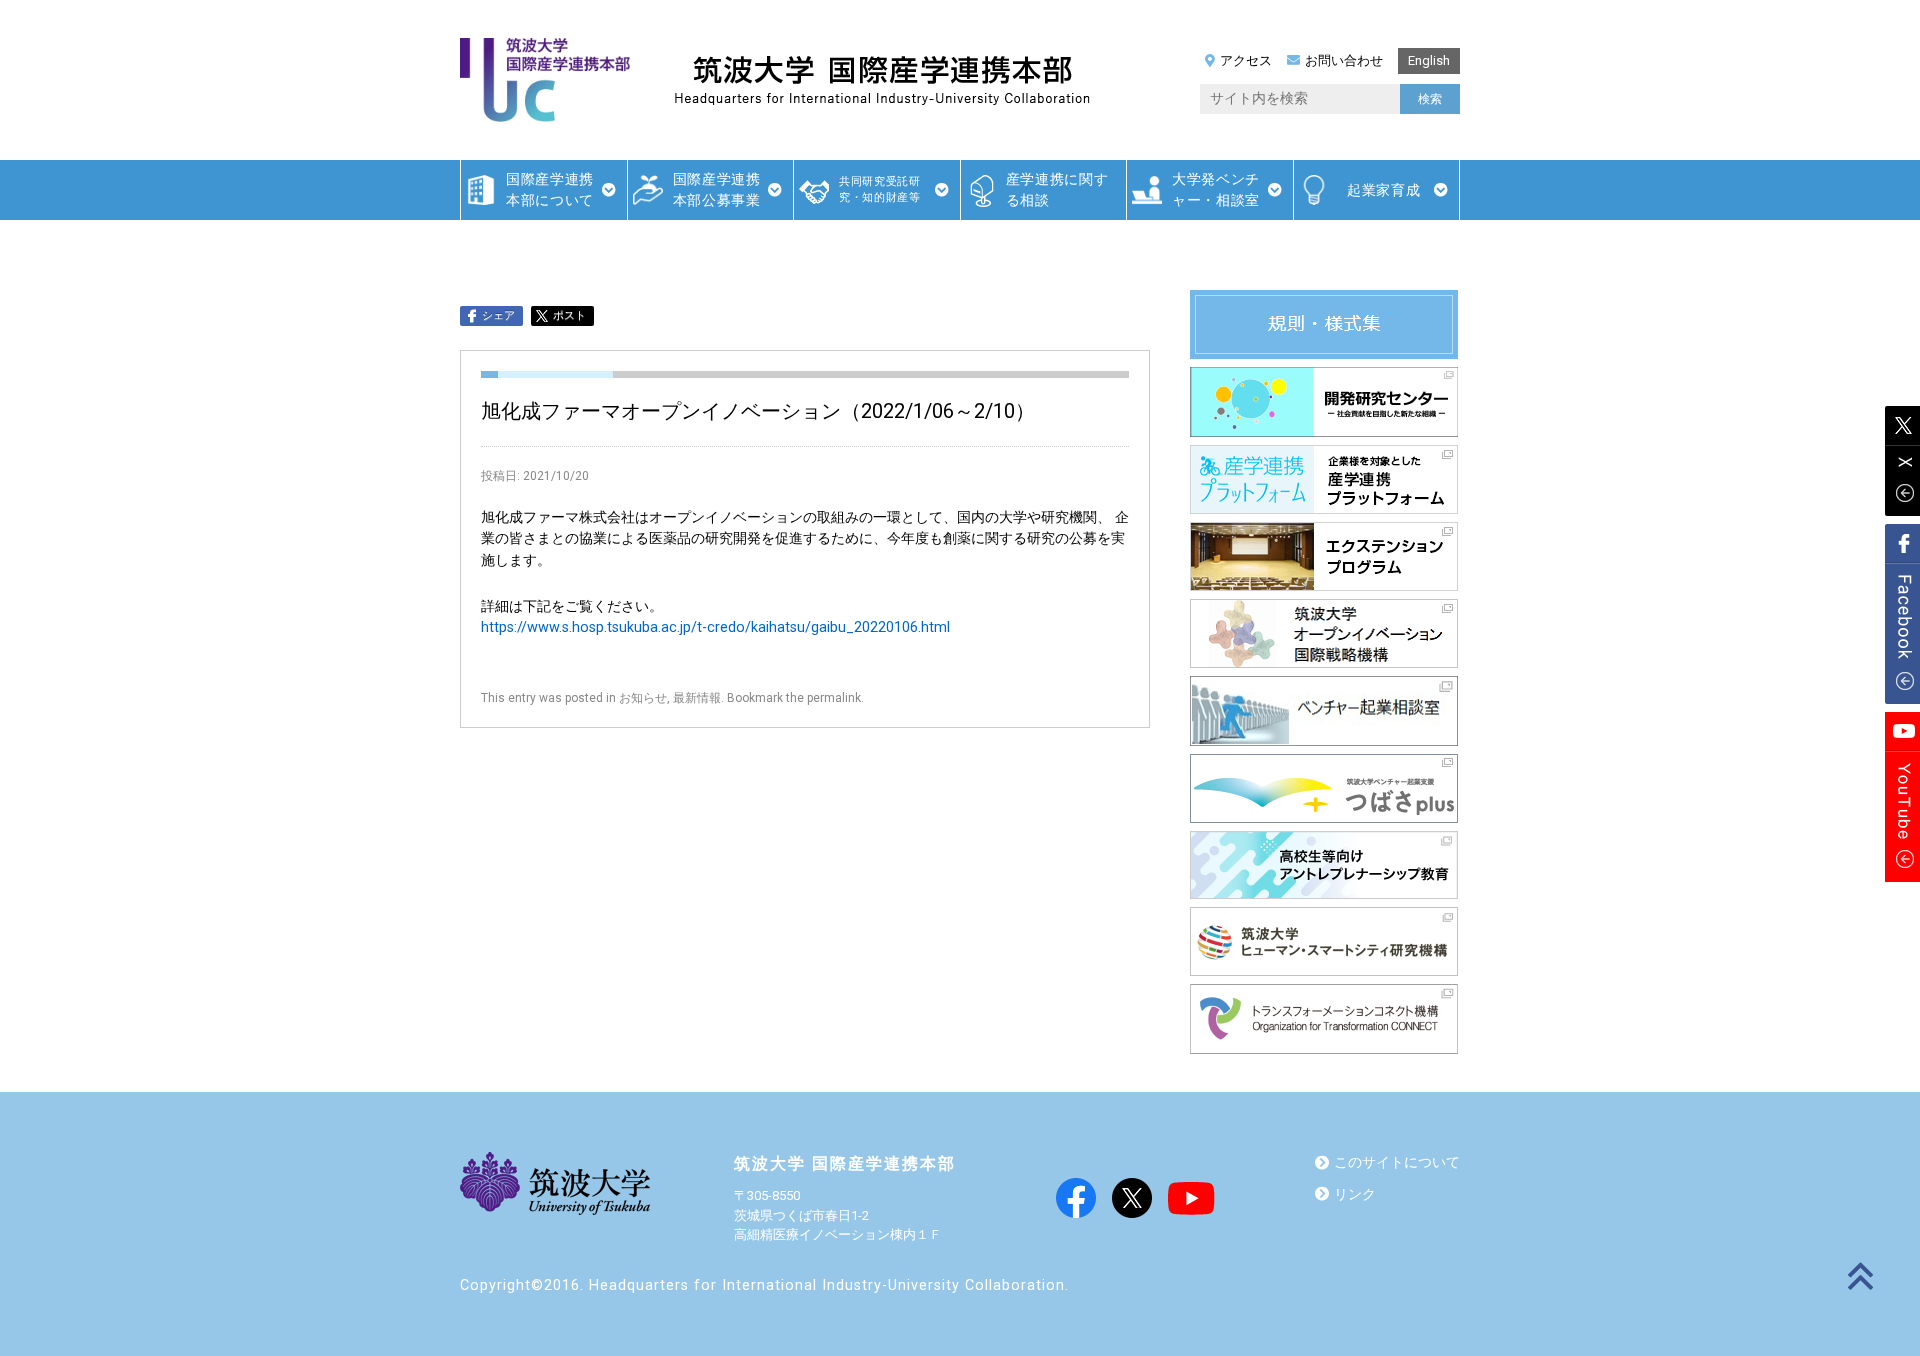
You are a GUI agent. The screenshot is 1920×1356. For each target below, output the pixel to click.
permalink (834, 698)
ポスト (569, 315)
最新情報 (697, 698)
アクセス (1246, 60)
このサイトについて (1397, 1162)
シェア (498, 315)
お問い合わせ (1344, 60)
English (1429, 60)
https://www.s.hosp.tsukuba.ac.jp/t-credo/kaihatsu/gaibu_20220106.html (715, 627)
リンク (1355, 1194)
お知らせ (643, 698)
